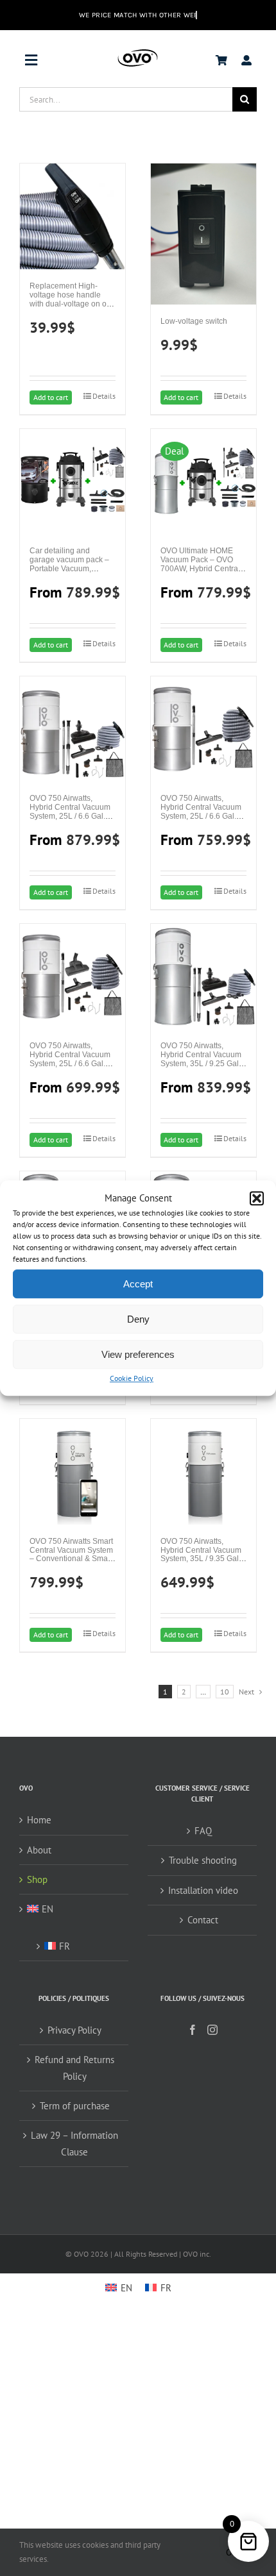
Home (39, 1820)
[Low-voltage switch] (203, 234)
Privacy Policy (74, 2030)
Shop (37, 1879)
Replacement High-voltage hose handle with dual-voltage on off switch (70, 299)
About (39, 1850)
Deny (138, 1319)
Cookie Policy (132, 1379)
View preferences (138, 1354)
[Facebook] (193, 2030)
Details (104, 396)
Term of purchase (75, 2106)
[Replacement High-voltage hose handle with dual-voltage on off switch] (73, 216)
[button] (257, 1198)
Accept (138, 1284)
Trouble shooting (203, 1860)
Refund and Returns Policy (74, 2068)
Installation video (203, 1890)
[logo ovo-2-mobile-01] (138, 52)
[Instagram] (212, 2030)
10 (225, 1692)
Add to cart (51, 397)
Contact (203, 1920)
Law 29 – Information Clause (74, 2143)
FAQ (203, 1831)
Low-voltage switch (194, 321)
